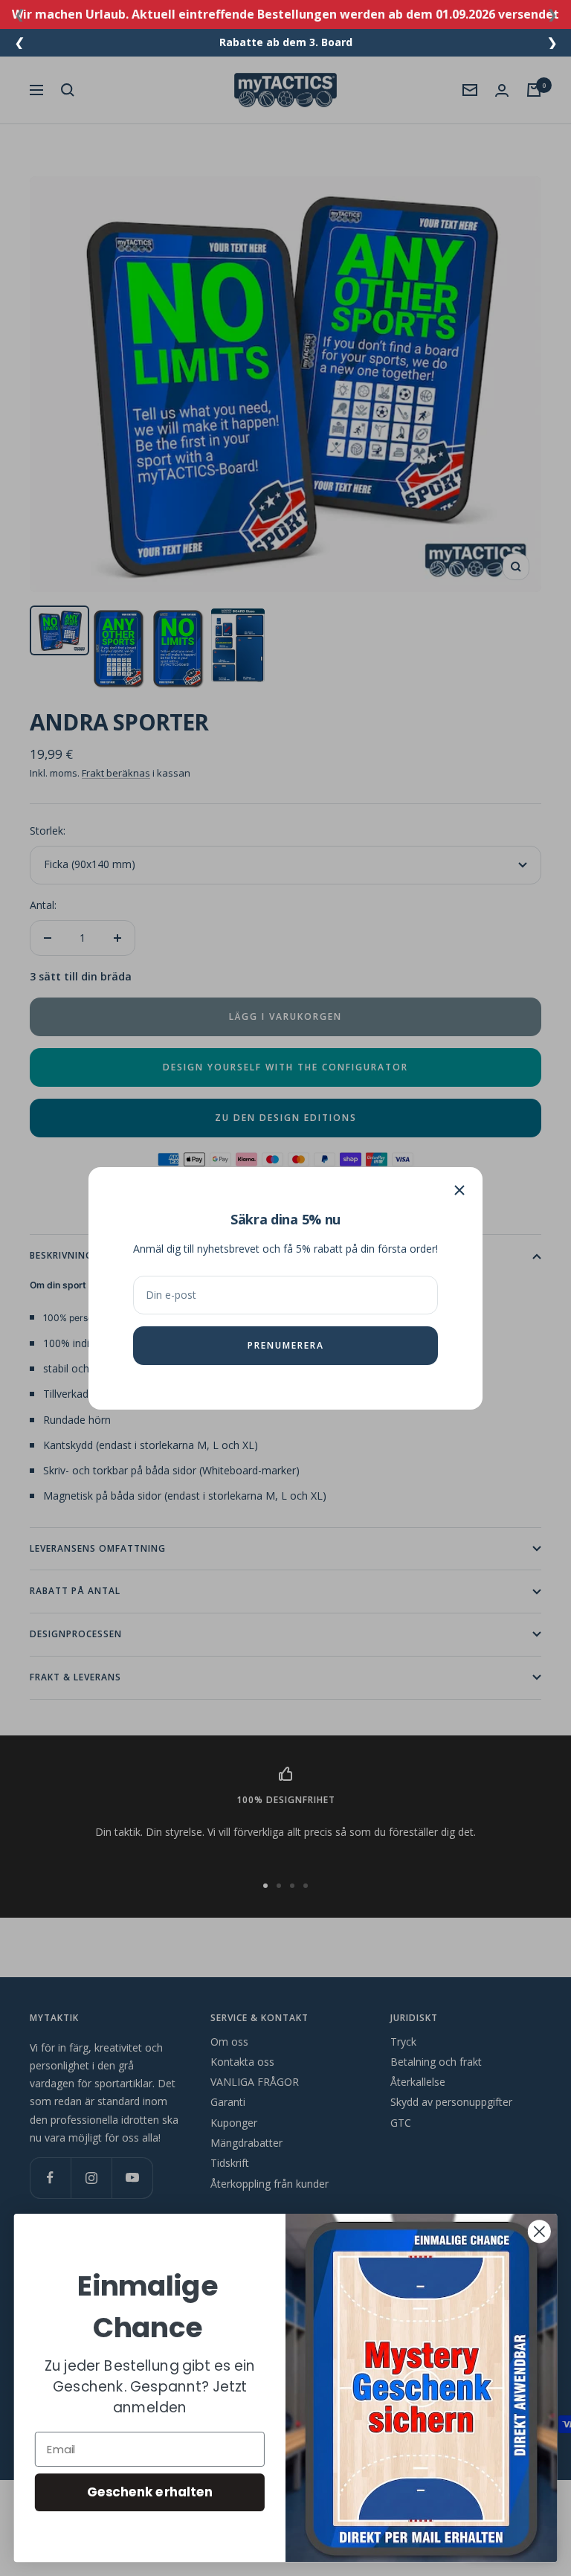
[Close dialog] (539, 2231)
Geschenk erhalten (150, 2492)
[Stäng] (459, 1190)
